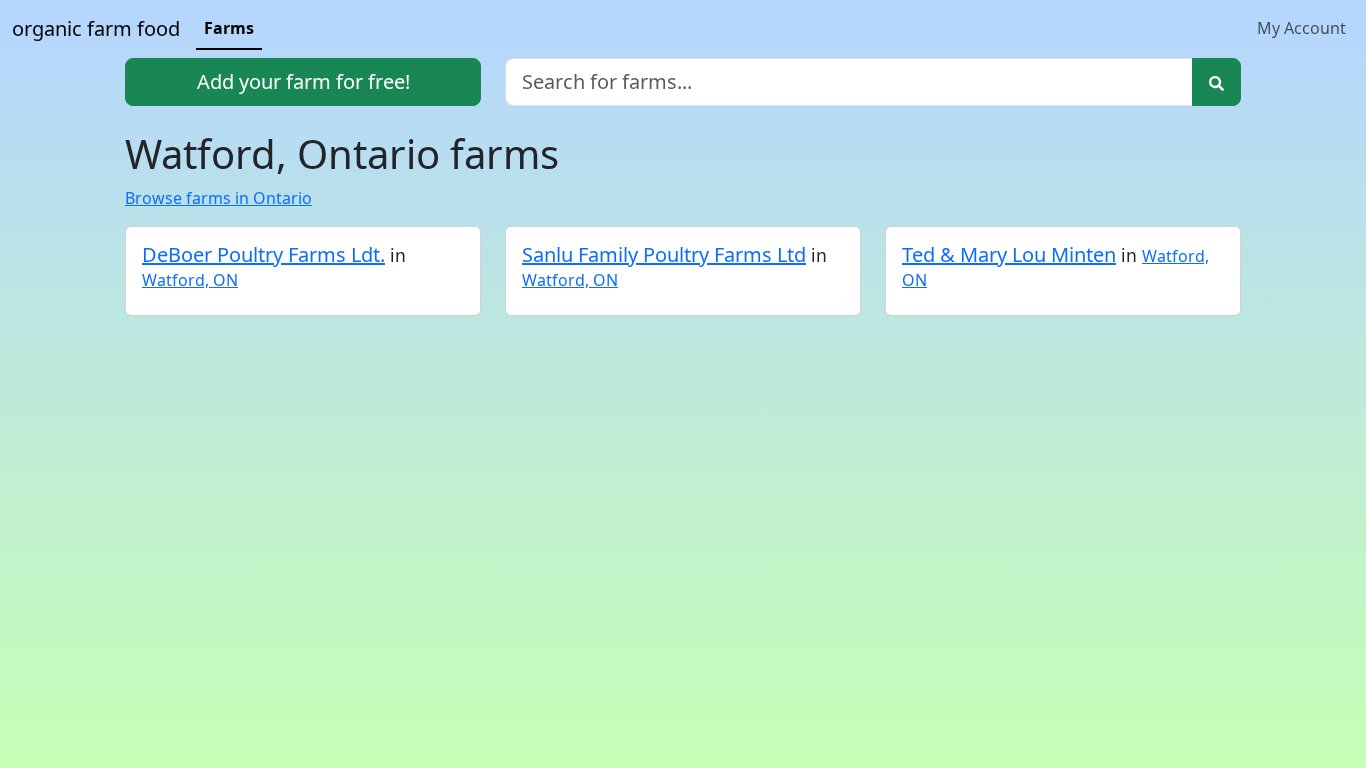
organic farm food (96, 28)
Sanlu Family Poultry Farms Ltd (664, 254)
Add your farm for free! (303, 81)
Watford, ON (190, 280)
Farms (229, 28)
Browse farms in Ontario (218, 198)
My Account (1301, 28)
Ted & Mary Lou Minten (1009, 254)
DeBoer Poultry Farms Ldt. (263, 254)
